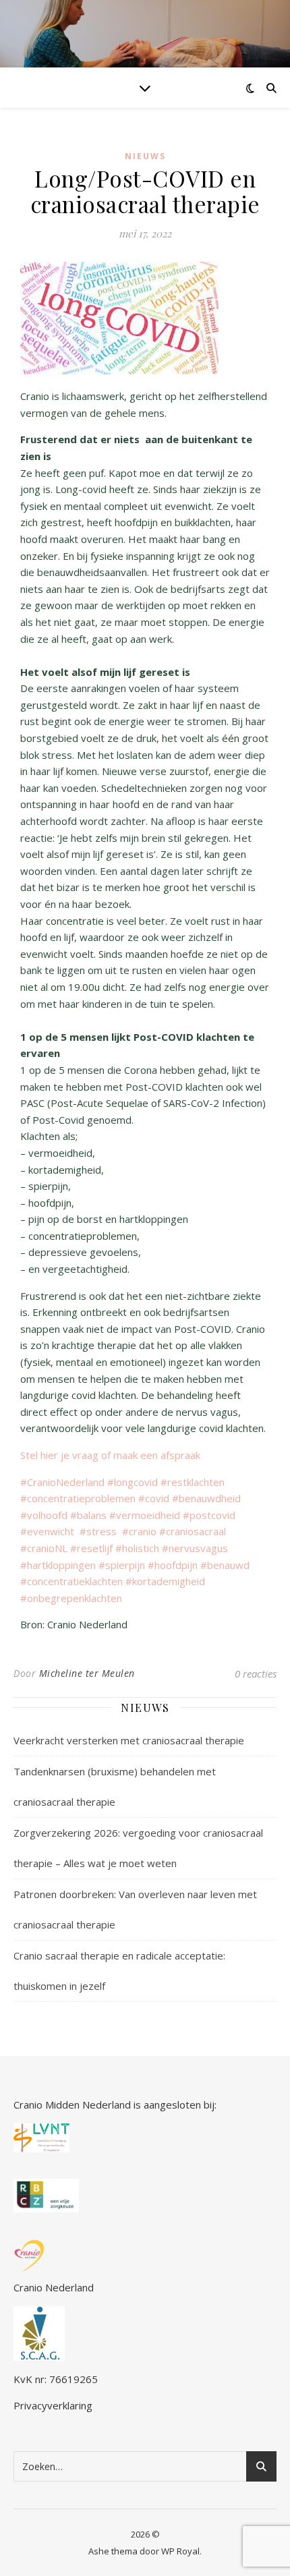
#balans (90, 1515)
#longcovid (134, 1482)
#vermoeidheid (146, 1515)
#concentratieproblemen (78, 1498)
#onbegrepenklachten (71, 1598)
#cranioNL (45, 1548)
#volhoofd (45, 1515)
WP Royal (180, 2551)
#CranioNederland (64, 1482)
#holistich (139, 1548)
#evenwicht (50, 1531)
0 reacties (256, 1673)
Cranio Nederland (54, 2287)
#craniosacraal (193, 1531)
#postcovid (209, 1515)
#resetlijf (93, 1548)
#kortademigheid (165, 1581)
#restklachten (193, 1482)
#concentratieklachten (71, 1581)
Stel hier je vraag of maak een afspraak (112, 1455)
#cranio (139, 1531)
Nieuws (145, 156)
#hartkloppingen (59, 1565)
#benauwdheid (206, 1498)
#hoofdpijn (174, 1565)
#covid (155, 1498)
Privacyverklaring (53, 2405)
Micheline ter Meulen (87, 1673)
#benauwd (225, 1565)
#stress (101, 1531)
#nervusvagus (195, 1548)
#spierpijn (123, 1565)
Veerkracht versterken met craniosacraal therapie (129, 1740)
